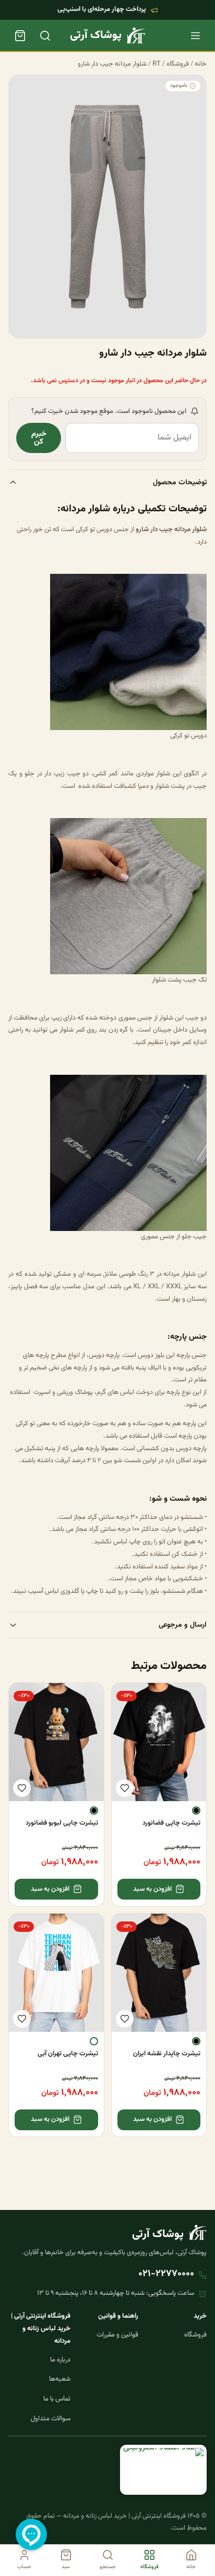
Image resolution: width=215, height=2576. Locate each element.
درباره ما (60, 2360)
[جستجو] (45, 35)
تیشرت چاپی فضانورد (171, 1823)
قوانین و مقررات (117, 2335)
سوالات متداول (51, 2419)
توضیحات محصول (180, 482)
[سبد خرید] (20, 35)
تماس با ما (57, 2399)
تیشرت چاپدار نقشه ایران (167, 2054)
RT (157, 64)
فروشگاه (178, 64)
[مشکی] (196, 1811)
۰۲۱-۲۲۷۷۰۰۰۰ (166, 2274)
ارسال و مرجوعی (183, 1625)
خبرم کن (39, 438)
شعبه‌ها (60, 2379)
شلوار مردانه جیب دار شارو (112, 64)
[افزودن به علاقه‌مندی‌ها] (125, 1788)
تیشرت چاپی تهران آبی (68, 2054)
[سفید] (94, 2041)
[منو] (195, 35)
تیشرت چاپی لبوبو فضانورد (62, 1823)
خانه (201, 64)
